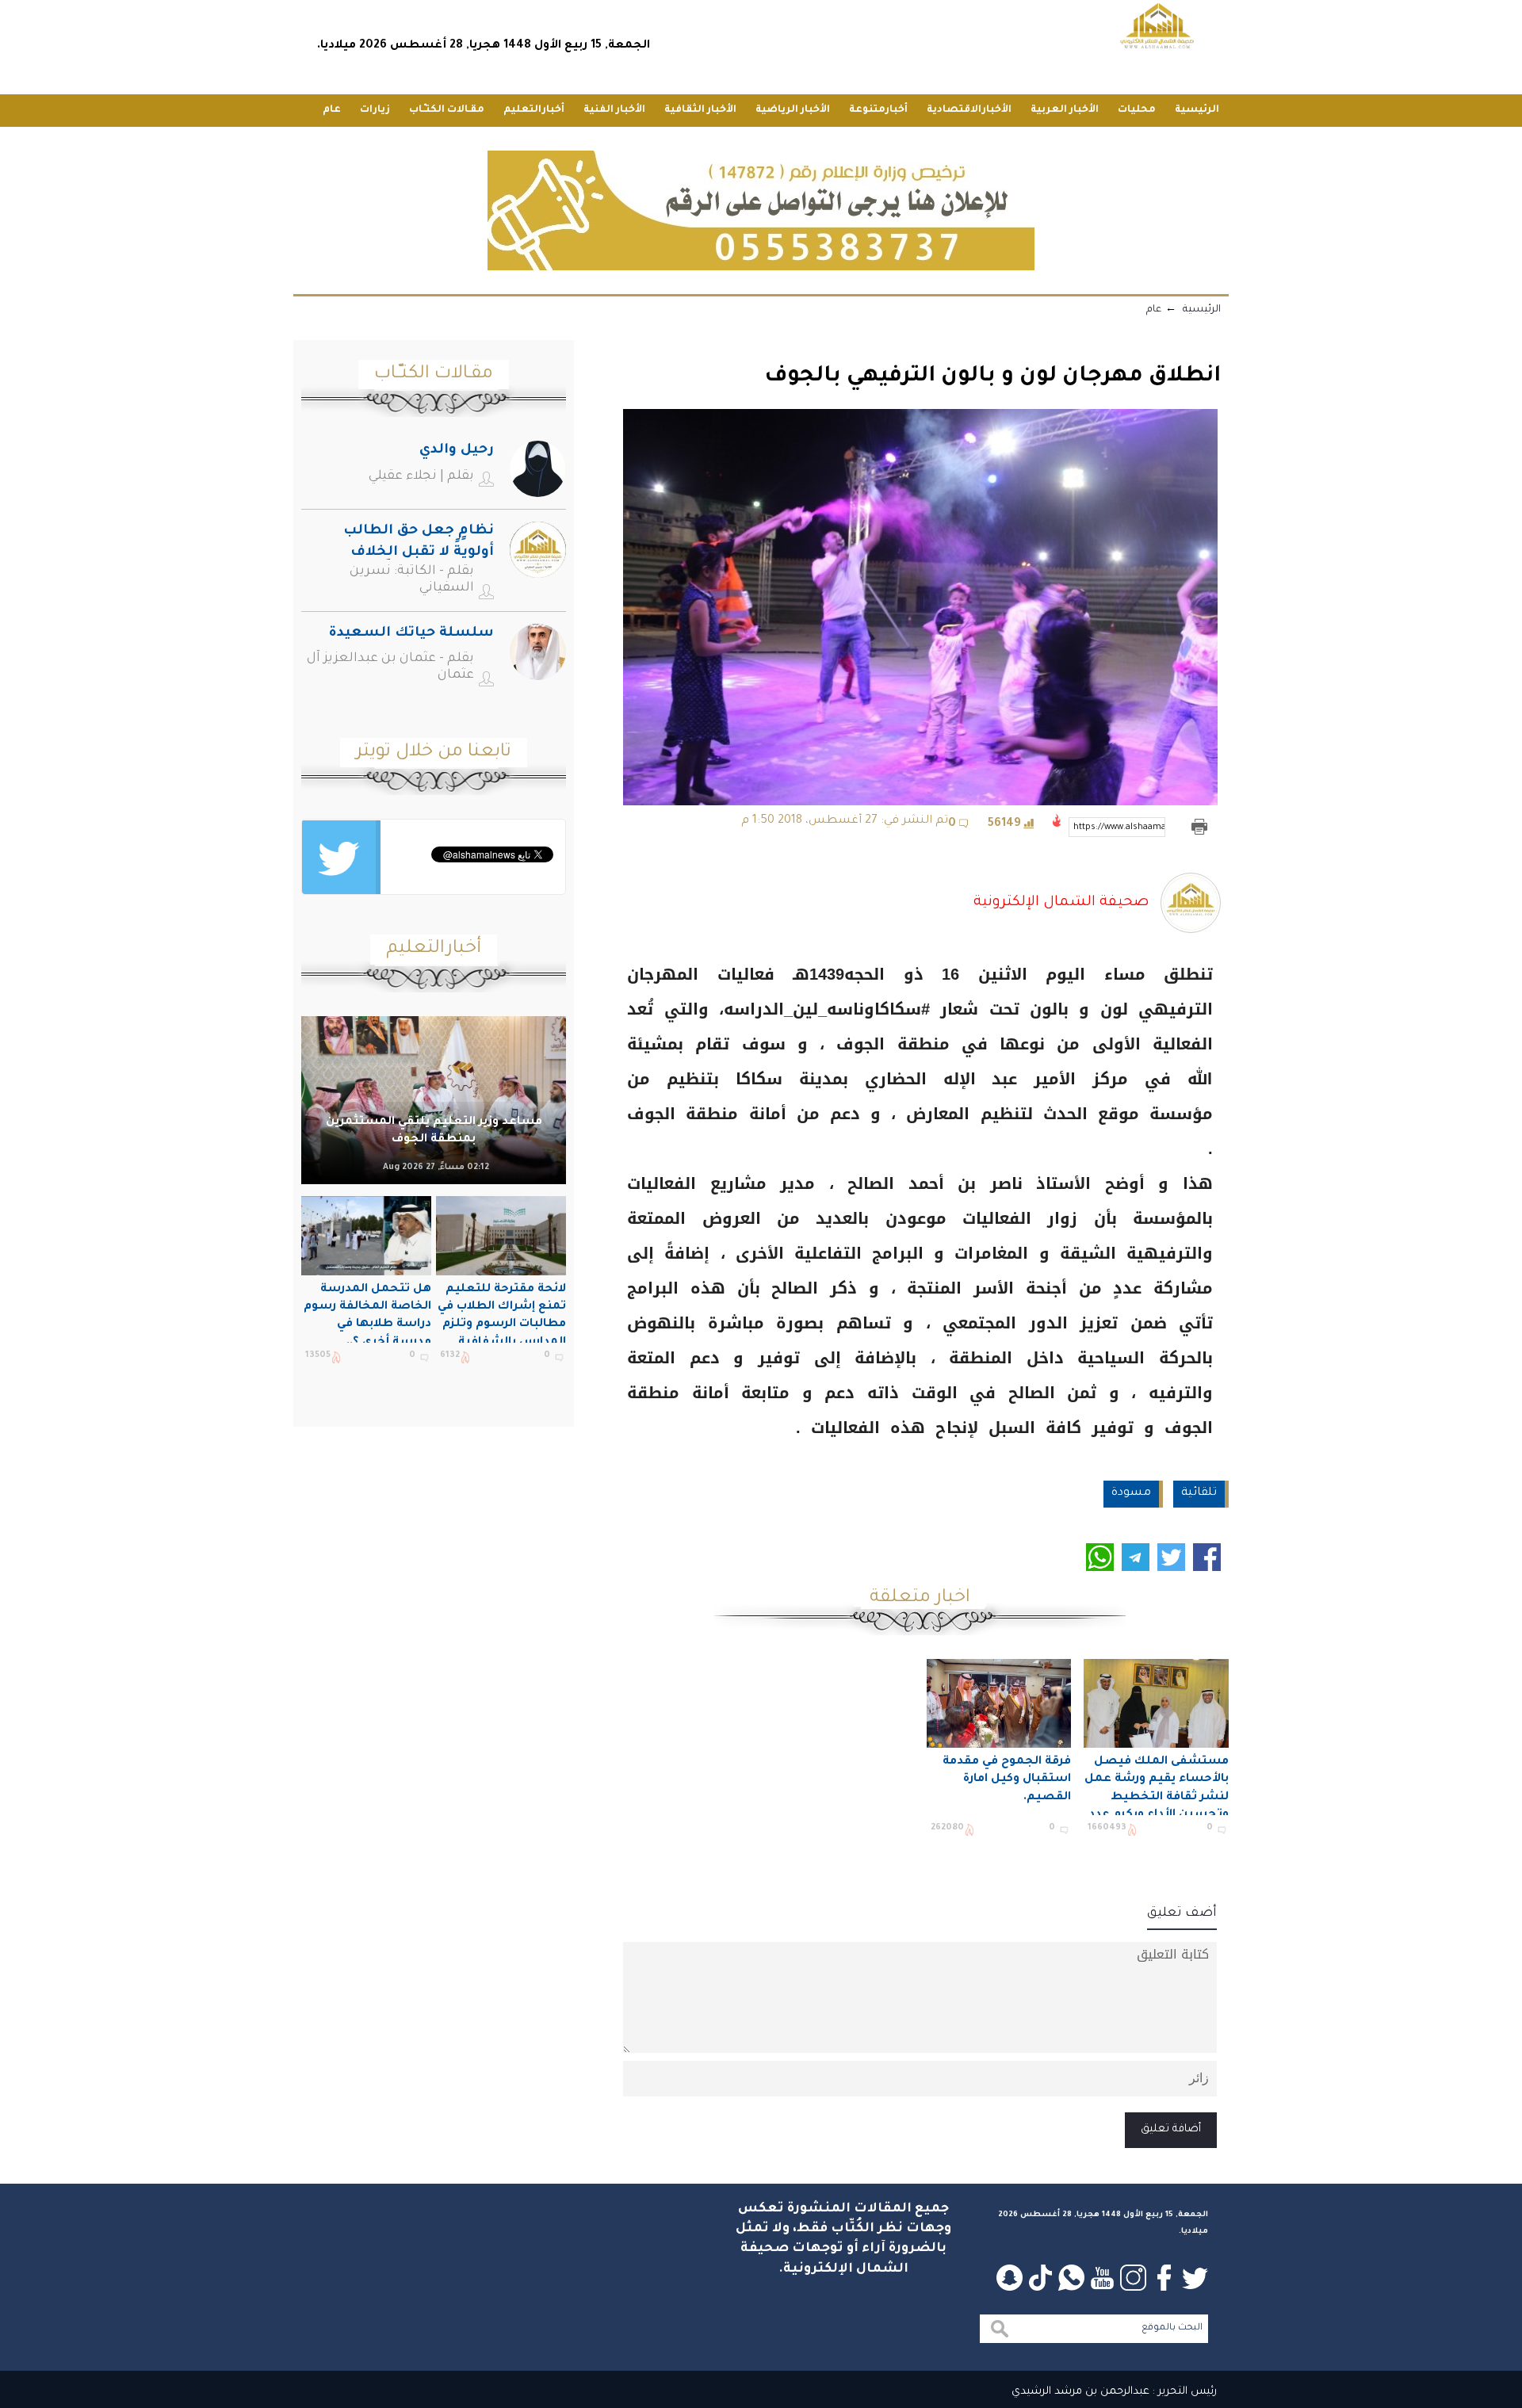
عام (332, 110)
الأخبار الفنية (614, 110)
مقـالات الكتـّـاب (447, 110)
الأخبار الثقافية (700, 110)
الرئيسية (1197, 110)
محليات (1137, 110)
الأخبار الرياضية (793, 110)
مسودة (1131, 1493)
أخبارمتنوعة (878, 110)
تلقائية (1199, 1493)
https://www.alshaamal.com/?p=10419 (1119, 828)
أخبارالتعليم (534, 110)
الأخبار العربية (1065, 110)
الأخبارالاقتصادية (969, 110)
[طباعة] (1199, 827)
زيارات (375, 110)
